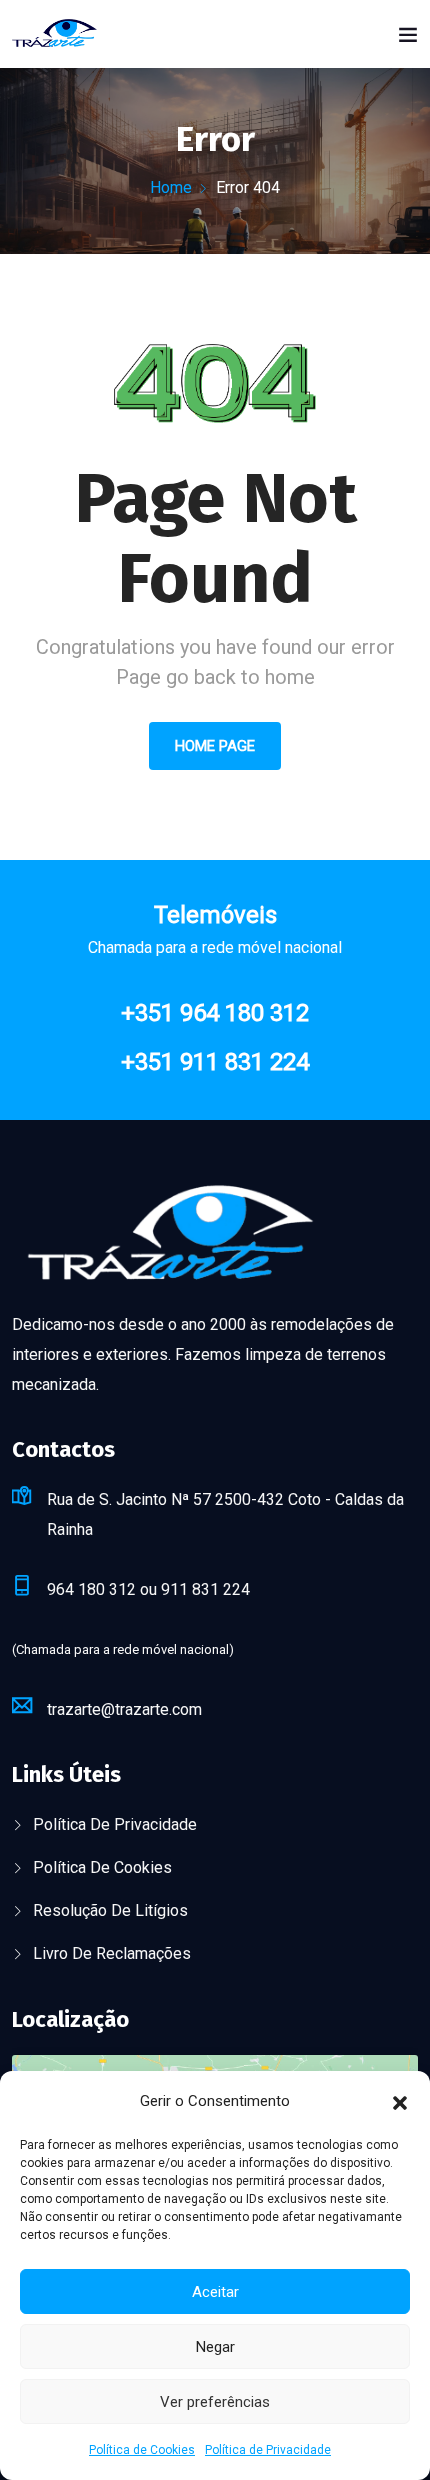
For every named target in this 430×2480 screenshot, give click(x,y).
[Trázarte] (54, 31)
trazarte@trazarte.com (124, 1709)
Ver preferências (215, 2402)
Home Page (215, 746)
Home (171, 187)
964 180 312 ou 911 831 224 (148, 1589)
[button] (400, 2101)
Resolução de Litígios (110, 1910)
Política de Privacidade (268, 2450)
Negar (215, 2347)
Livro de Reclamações (112, 1953)
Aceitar (215, 2292)
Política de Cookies (142, 2450)
